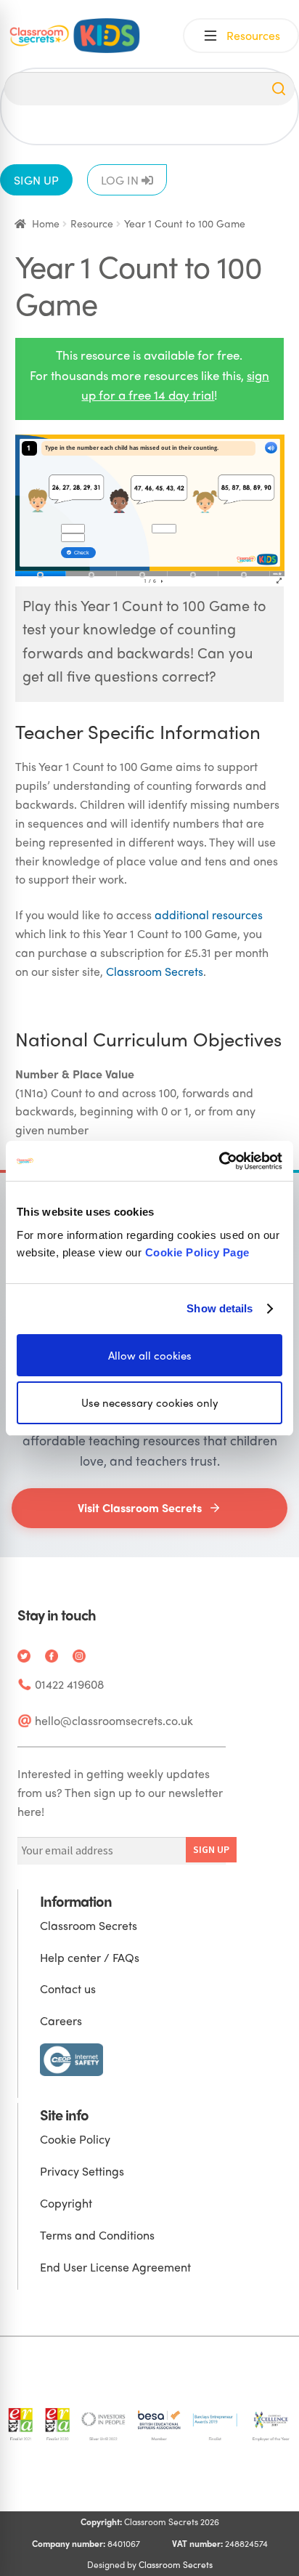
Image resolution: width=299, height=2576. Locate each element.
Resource (92, 223)
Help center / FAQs (90, 1957)
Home (46, 223)
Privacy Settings (82, 2171)
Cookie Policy (75, 2139)
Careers (61, 2020)
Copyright (66, 2203)
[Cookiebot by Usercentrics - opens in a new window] (219, 1160)
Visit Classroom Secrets (140, 1507)
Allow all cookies (150, 1354)
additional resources (209, 914)
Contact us (68, 1988)
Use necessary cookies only (150, 1402)
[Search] (279, 89)
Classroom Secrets (155, 971)
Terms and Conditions (97, 2235)
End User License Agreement (115, 2267)
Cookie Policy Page (197, 1252)
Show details (220, 1308)
